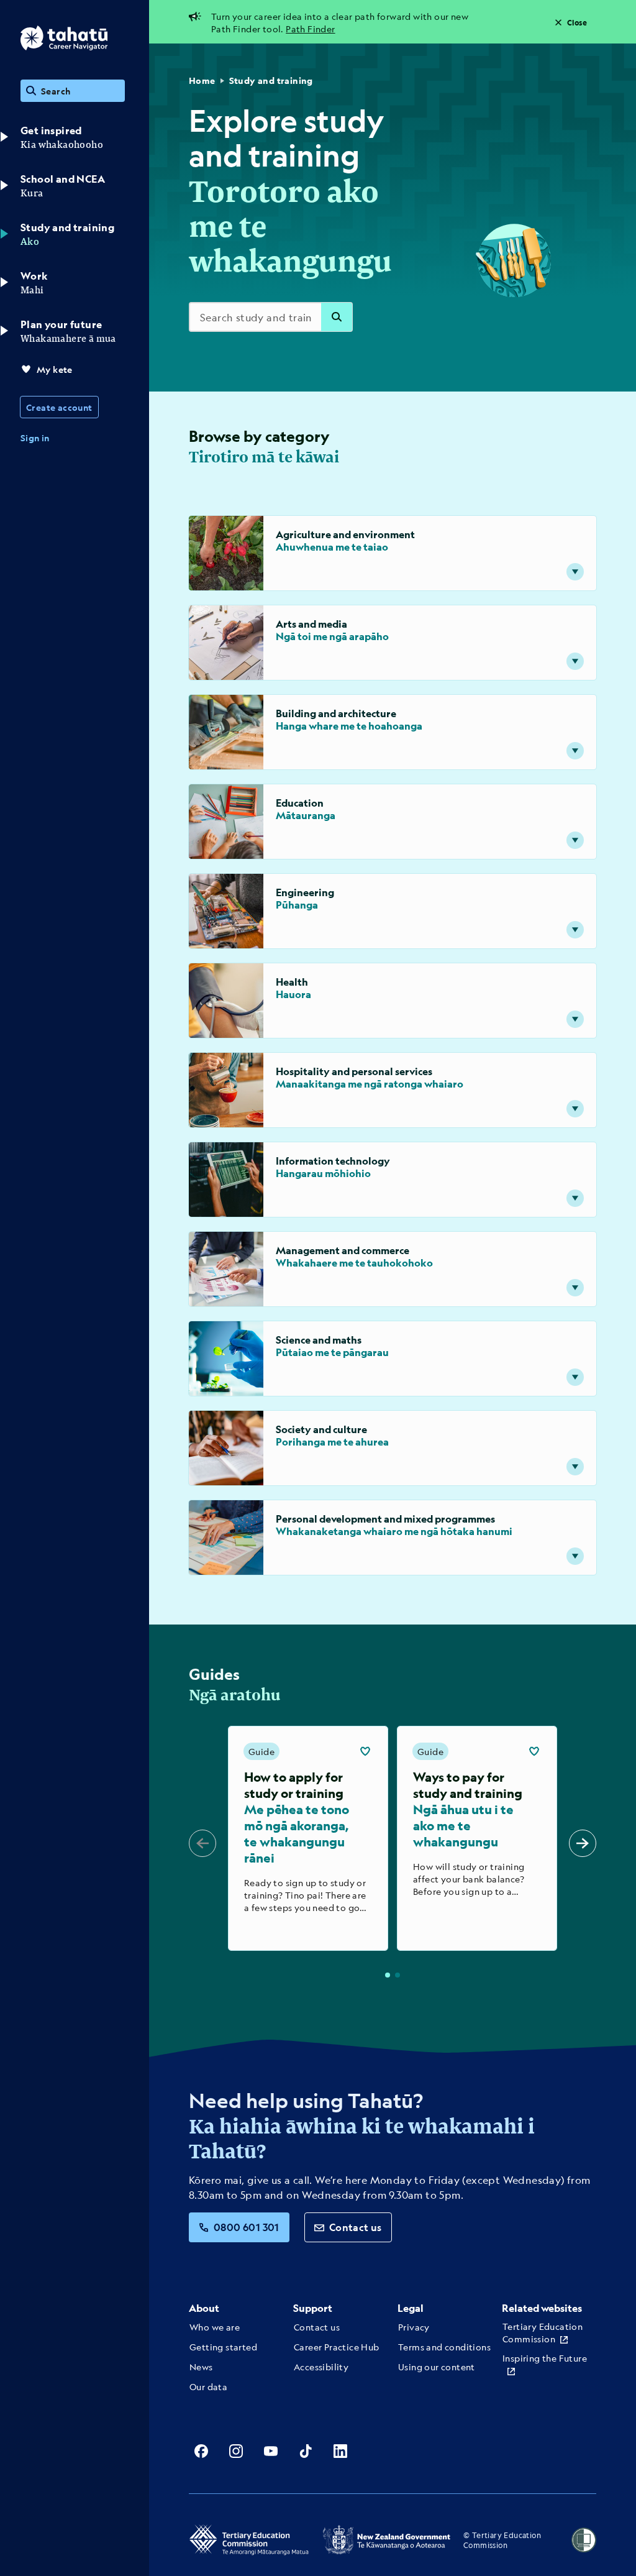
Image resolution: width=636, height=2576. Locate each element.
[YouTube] (271, 2451)
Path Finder (310, 29)
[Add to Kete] (365, 1751)
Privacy (414, 2327)
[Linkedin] (340, 2451)
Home (202, 80)
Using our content (437, 2367)
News (201, 2367)
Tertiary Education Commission (543, 2332)
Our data (208, 2386)
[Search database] (337, 317)
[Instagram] (236, 2451)
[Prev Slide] (202, 1843)
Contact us (356, 2227)
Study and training (271, 80)
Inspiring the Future (545, 2358)
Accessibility (321, 2367)
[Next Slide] (583, 1843)
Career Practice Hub (337, 2347)
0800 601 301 (247, 2227)
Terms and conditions (444, 2347)
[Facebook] (201, 2451)
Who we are (215, 2327)
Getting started (223, 2347)
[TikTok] (306, 2451)
